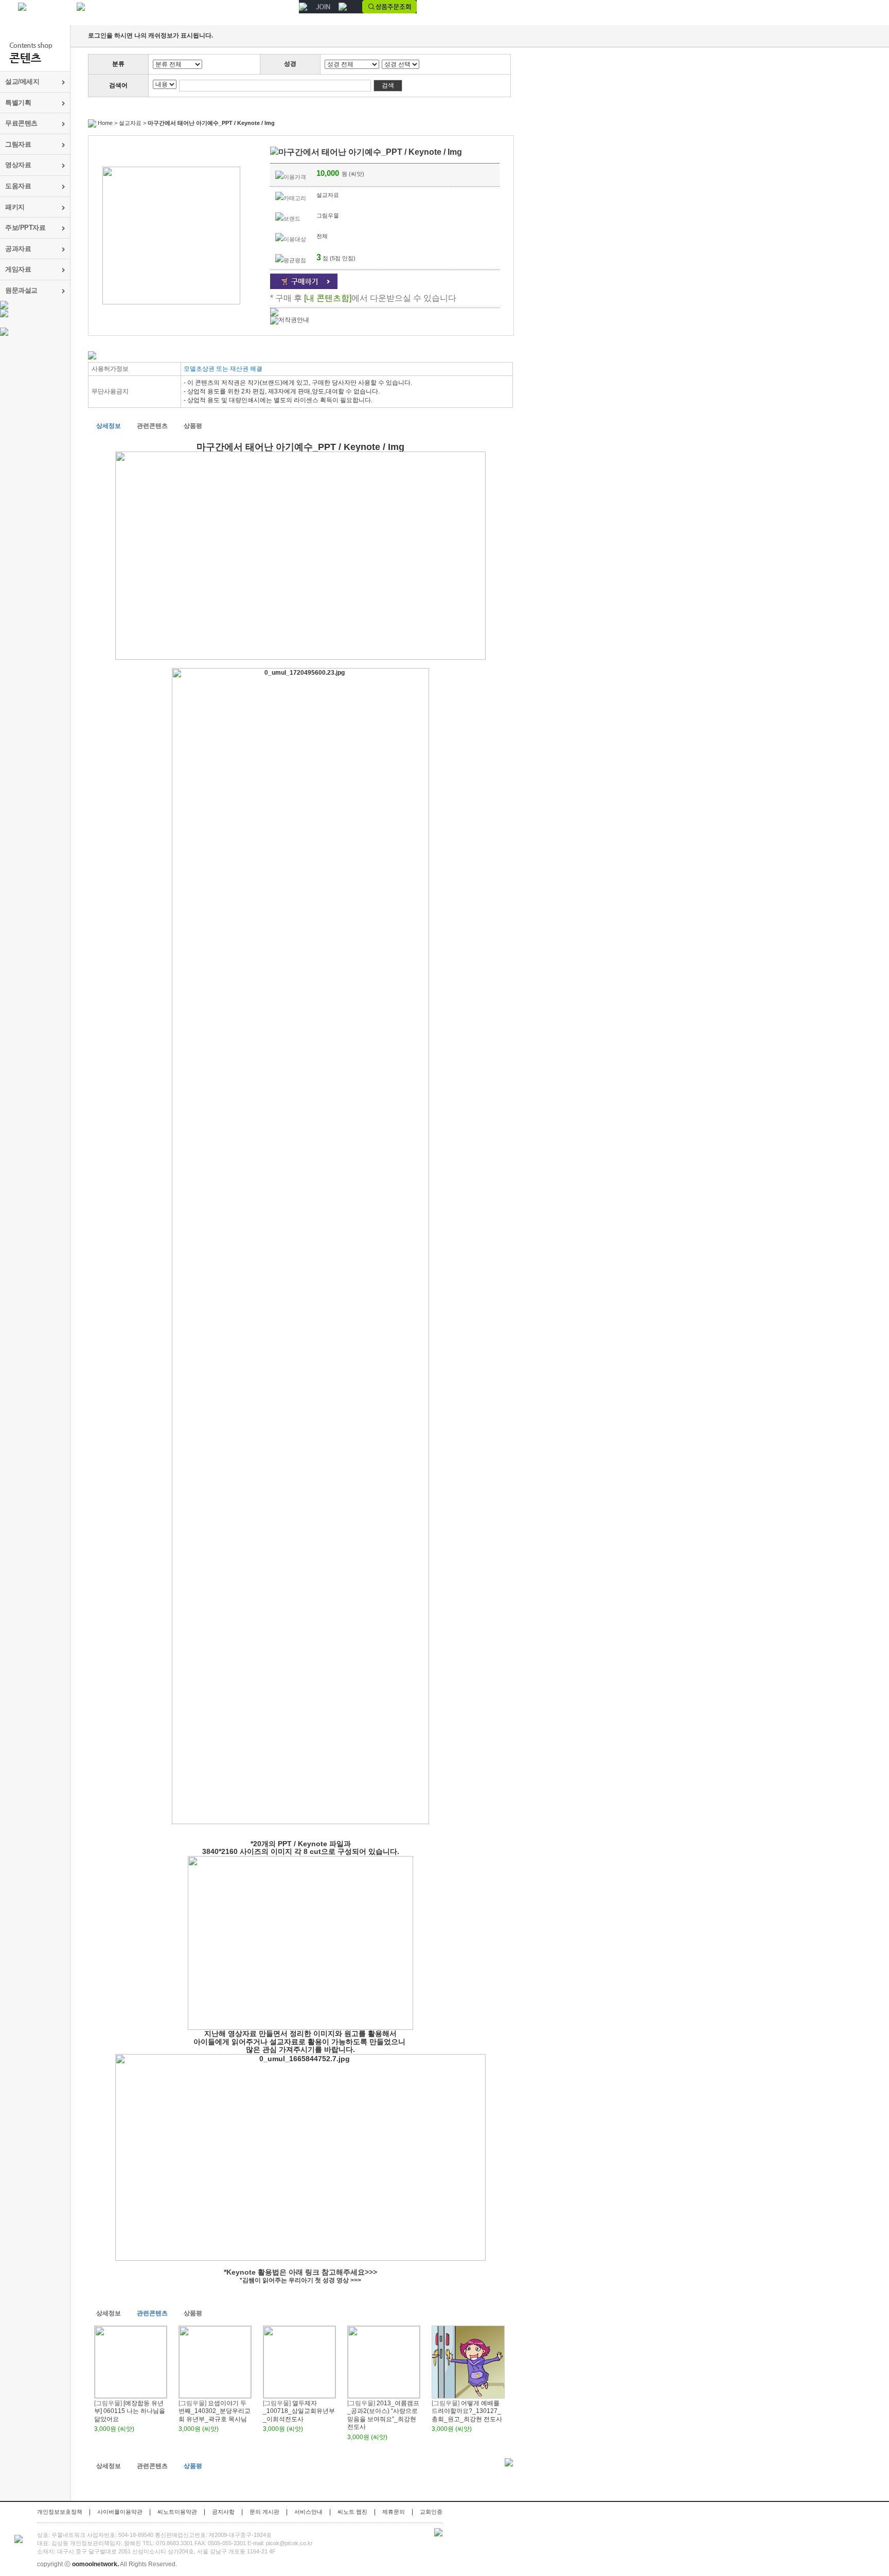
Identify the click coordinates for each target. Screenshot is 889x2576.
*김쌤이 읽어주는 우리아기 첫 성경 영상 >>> (300, 2280)
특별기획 (18, 103)
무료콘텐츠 (21, 123)
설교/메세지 (22, 82)
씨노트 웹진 (352, 2512)
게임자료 (18, 269)
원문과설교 (21, 290)
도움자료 (18, 186)
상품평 (193, 426)
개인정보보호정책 (60, 2512)
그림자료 (18, 144)
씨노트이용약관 (177, 2512)
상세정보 (109, 426)
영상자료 (18, 165)
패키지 (15, 207)
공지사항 (223, 2512)
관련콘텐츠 (152, 426)
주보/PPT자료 (25, 228)
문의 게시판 (264, 2512)
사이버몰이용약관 (120, 2512)
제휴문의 (394, 2512)
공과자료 (18, 249)
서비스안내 (308, 2512)
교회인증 (431, 2512)
